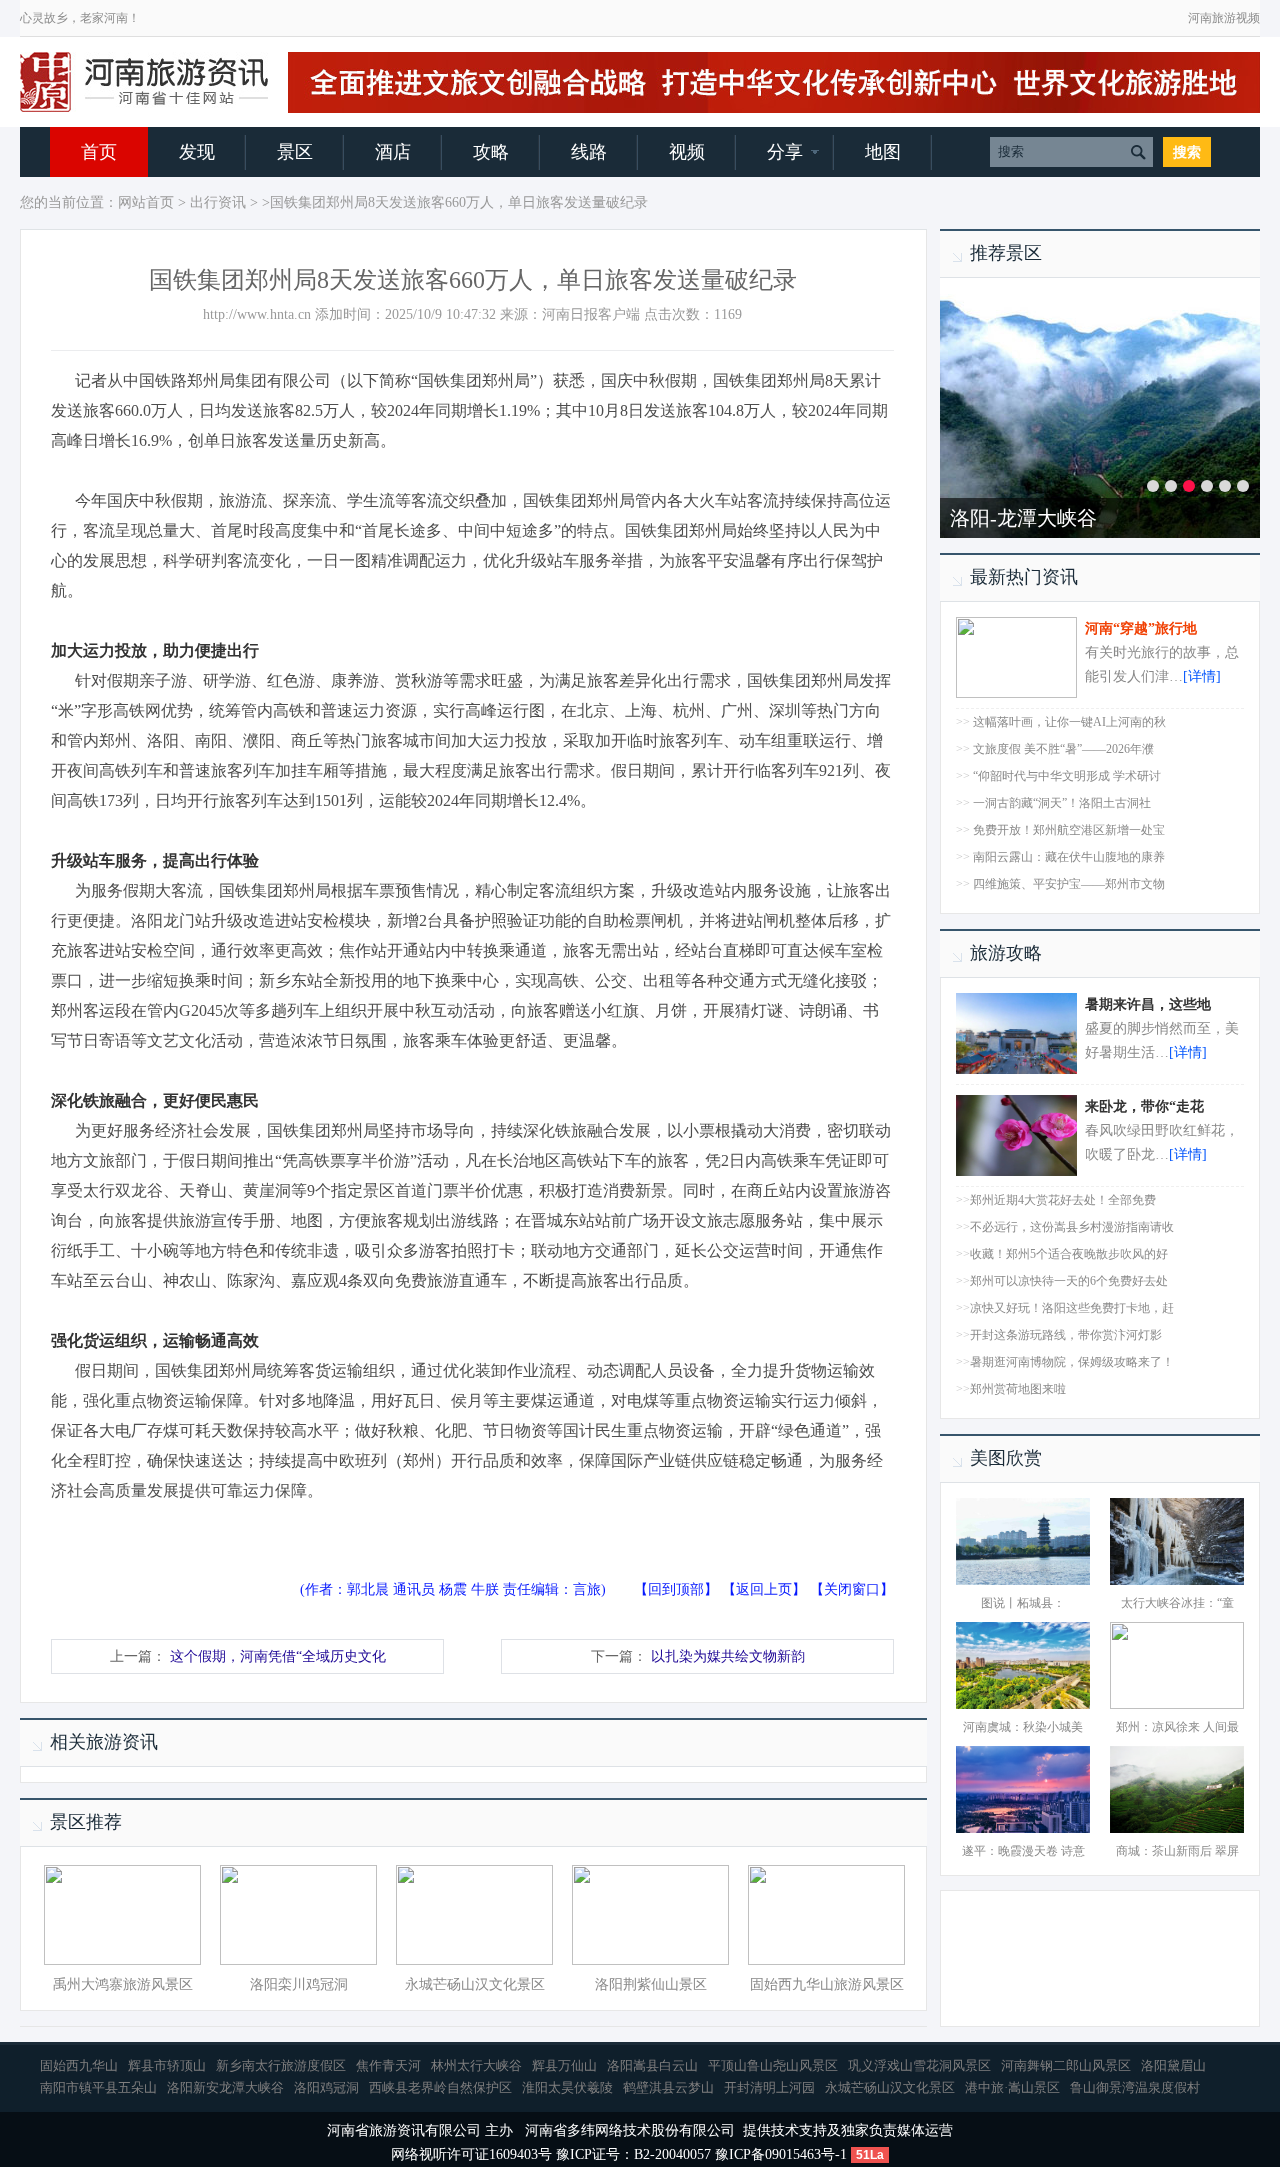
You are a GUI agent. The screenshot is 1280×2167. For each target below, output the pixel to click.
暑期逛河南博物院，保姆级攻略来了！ (1072, 1362)
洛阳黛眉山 (1173, 2065)
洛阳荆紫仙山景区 (651, 1984)
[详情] (1202, 676)
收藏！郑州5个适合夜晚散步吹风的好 (1069, 1254)
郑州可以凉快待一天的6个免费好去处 (1069, 1281)
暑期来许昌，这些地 (1148, 1004)
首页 (99, 152)
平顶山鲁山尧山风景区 (773, 2065)
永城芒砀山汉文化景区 (475, 1984)
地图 (883, 152)
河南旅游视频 (1224, 18)
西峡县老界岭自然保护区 (440, 2087)
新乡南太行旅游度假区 (1050, 518)
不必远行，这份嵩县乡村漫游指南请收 (1072, 1227)
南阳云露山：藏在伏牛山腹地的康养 (1069, 857)
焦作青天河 (388, 2065)
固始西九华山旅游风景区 (827, 1984)
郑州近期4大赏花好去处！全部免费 (1063, 1200)
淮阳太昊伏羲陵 (567, 2087)
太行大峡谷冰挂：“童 (1177, 1603)
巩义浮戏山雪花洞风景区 (919, 2065)
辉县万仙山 (564, 2065)
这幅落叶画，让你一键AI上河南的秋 (1069, 722)
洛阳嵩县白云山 (652, 2065)
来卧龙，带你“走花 (1144, 1106)
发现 (197, 152)
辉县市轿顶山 (167, 2065)
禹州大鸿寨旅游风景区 (123, 1984)
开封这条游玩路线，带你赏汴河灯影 (1066, 1335)
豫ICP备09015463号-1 (781, 2154)
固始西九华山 (79, 2065)
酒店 (393, 152)
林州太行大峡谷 (476, 2065)
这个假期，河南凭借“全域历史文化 (278, 1656)
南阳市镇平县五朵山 (98, 2087)
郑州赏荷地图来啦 (1018, 1389)
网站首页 (146, 202)
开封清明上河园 (769, 2087)
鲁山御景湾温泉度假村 (1135, 2087)
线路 (589, 152)
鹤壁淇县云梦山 (668, 2087)
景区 (295, 152)
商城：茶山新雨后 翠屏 (1177, 1851)
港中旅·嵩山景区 (1012, 2087)
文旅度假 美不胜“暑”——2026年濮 (1063, 749)
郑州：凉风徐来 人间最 (1177, 1727)
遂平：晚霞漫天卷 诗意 (1023, 1851)
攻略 (491, 152)
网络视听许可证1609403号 (471, 2154)
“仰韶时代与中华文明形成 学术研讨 (1067, 776)
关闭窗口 (852, 1589)
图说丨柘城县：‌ (1023, 1603)
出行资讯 (218, 202)
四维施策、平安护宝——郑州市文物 (1069, 884)
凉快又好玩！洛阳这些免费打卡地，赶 (1072, 1308)
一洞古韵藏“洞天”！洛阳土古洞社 (1062, 803)
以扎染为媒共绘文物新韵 (728, 1656)
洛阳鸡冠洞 (326, 2087)
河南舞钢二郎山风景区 (1066, 2065)
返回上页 (764, 1589)
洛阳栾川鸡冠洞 (299, 1984)
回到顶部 (676, 1589)
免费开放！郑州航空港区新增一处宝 (1069, 830)
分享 (785, 152)
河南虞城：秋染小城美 (1023, 1727)
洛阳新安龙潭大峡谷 (225, 2087)
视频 (687, 152)
